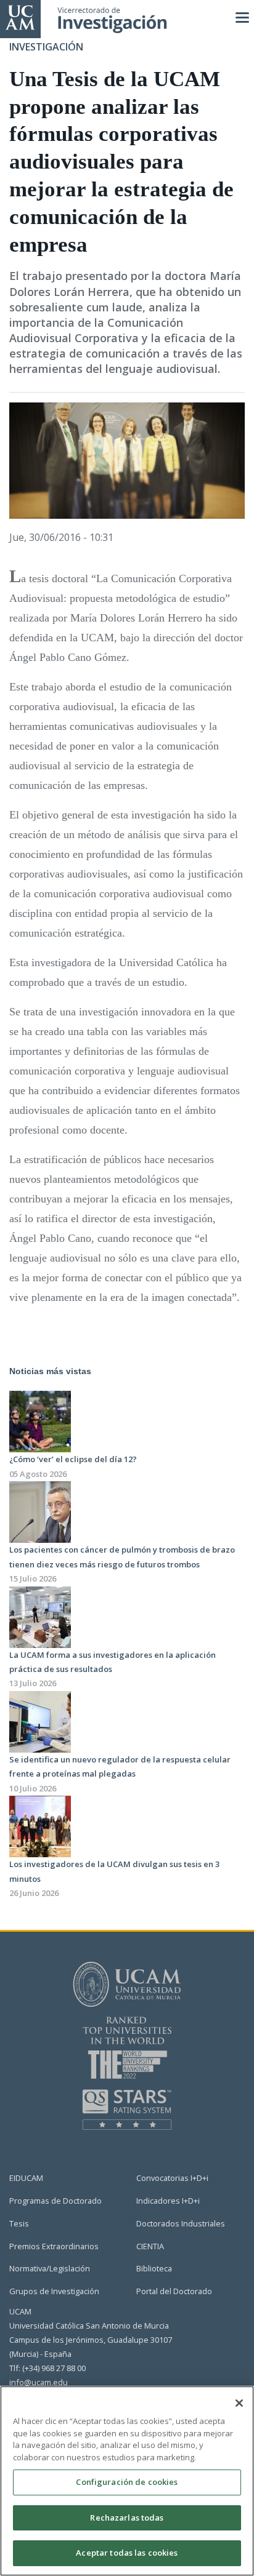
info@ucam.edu (39, 2382)
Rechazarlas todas (127, 2518)
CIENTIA (150, 2246)
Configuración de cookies (127, 2482)
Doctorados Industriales (181, 2223)
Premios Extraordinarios (54, 2246)
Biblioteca (154, 2268)
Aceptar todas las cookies (127, 2553)
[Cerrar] (239, 2403)
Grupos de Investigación (54, 2291)
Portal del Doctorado (174, 2291)
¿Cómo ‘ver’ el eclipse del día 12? (73, 1459)
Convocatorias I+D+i (172, 2178)
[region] (127, 2481)
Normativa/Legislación (50, 2268)
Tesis (19, 2223)
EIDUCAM (26, 2178)
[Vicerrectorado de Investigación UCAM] (20, 17)
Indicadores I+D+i (168, 2201)
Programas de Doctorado (55, 2201)
